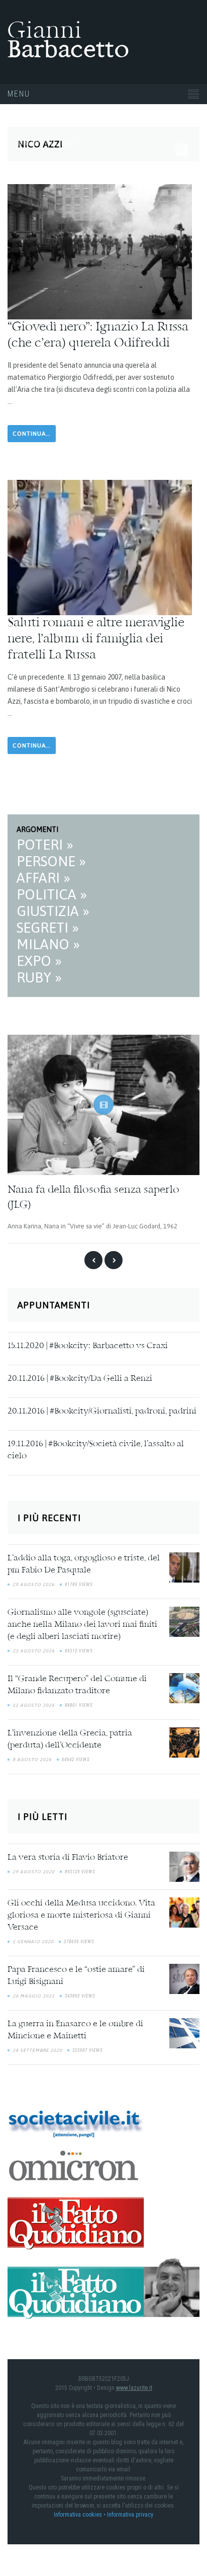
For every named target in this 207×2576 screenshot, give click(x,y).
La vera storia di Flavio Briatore (68, 1858)
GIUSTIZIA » (53, 911)
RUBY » (39, 977)
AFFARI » (43, 878)
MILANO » (48, 944)
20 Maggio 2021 (34, 1996)
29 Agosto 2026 (34, 1585)
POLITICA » (52, 894)
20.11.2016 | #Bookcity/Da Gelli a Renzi (80, 1378)
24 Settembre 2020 (37, 2050)
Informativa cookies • (80, 2514)
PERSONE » (51, 861)
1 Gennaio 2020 (33, 1942)
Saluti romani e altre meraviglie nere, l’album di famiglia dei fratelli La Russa (96, 639)
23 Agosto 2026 (34, 1651)
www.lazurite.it (134, 2387)
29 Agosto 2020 (34, 1872)
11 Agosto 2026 (34, 1705)
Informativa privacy (130, 2514)
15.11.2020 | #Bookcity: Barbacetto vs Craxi (88, 1346)
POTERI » (45, 845)
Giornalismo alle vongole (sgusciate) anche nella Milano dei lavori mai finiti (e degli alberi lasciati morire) (82, 1625)
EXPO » (39, 961)
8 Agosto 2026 (32, 1760)
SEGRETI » (48, 928)
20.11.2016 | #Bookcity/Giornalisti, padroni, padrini (102, 1411)
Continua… (32, 434)
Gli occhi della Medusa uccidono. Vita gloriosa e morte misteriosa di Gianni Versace (81, 1916)
